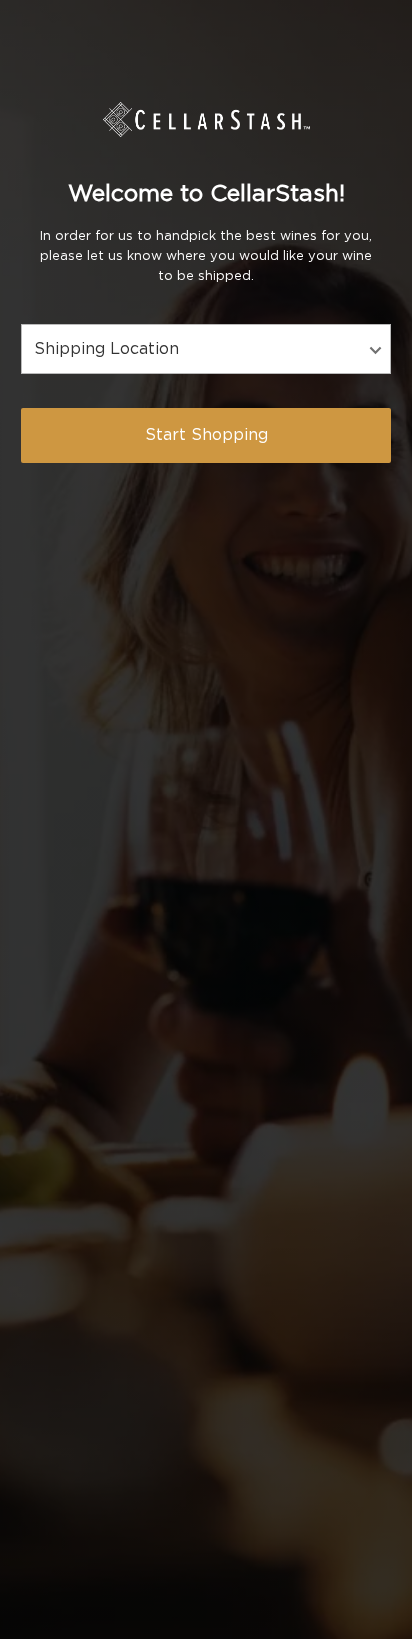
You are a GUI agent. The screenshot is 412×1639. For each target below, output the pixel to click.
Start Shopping (206, 435)
